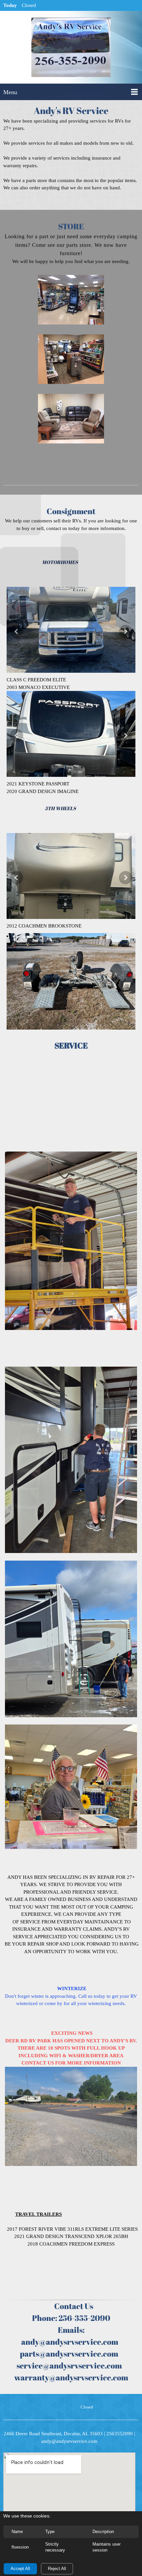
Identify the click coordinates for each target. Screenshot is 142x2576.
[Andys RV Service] (71, 49)
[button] (71, 301)
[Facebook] (57, 2407)
